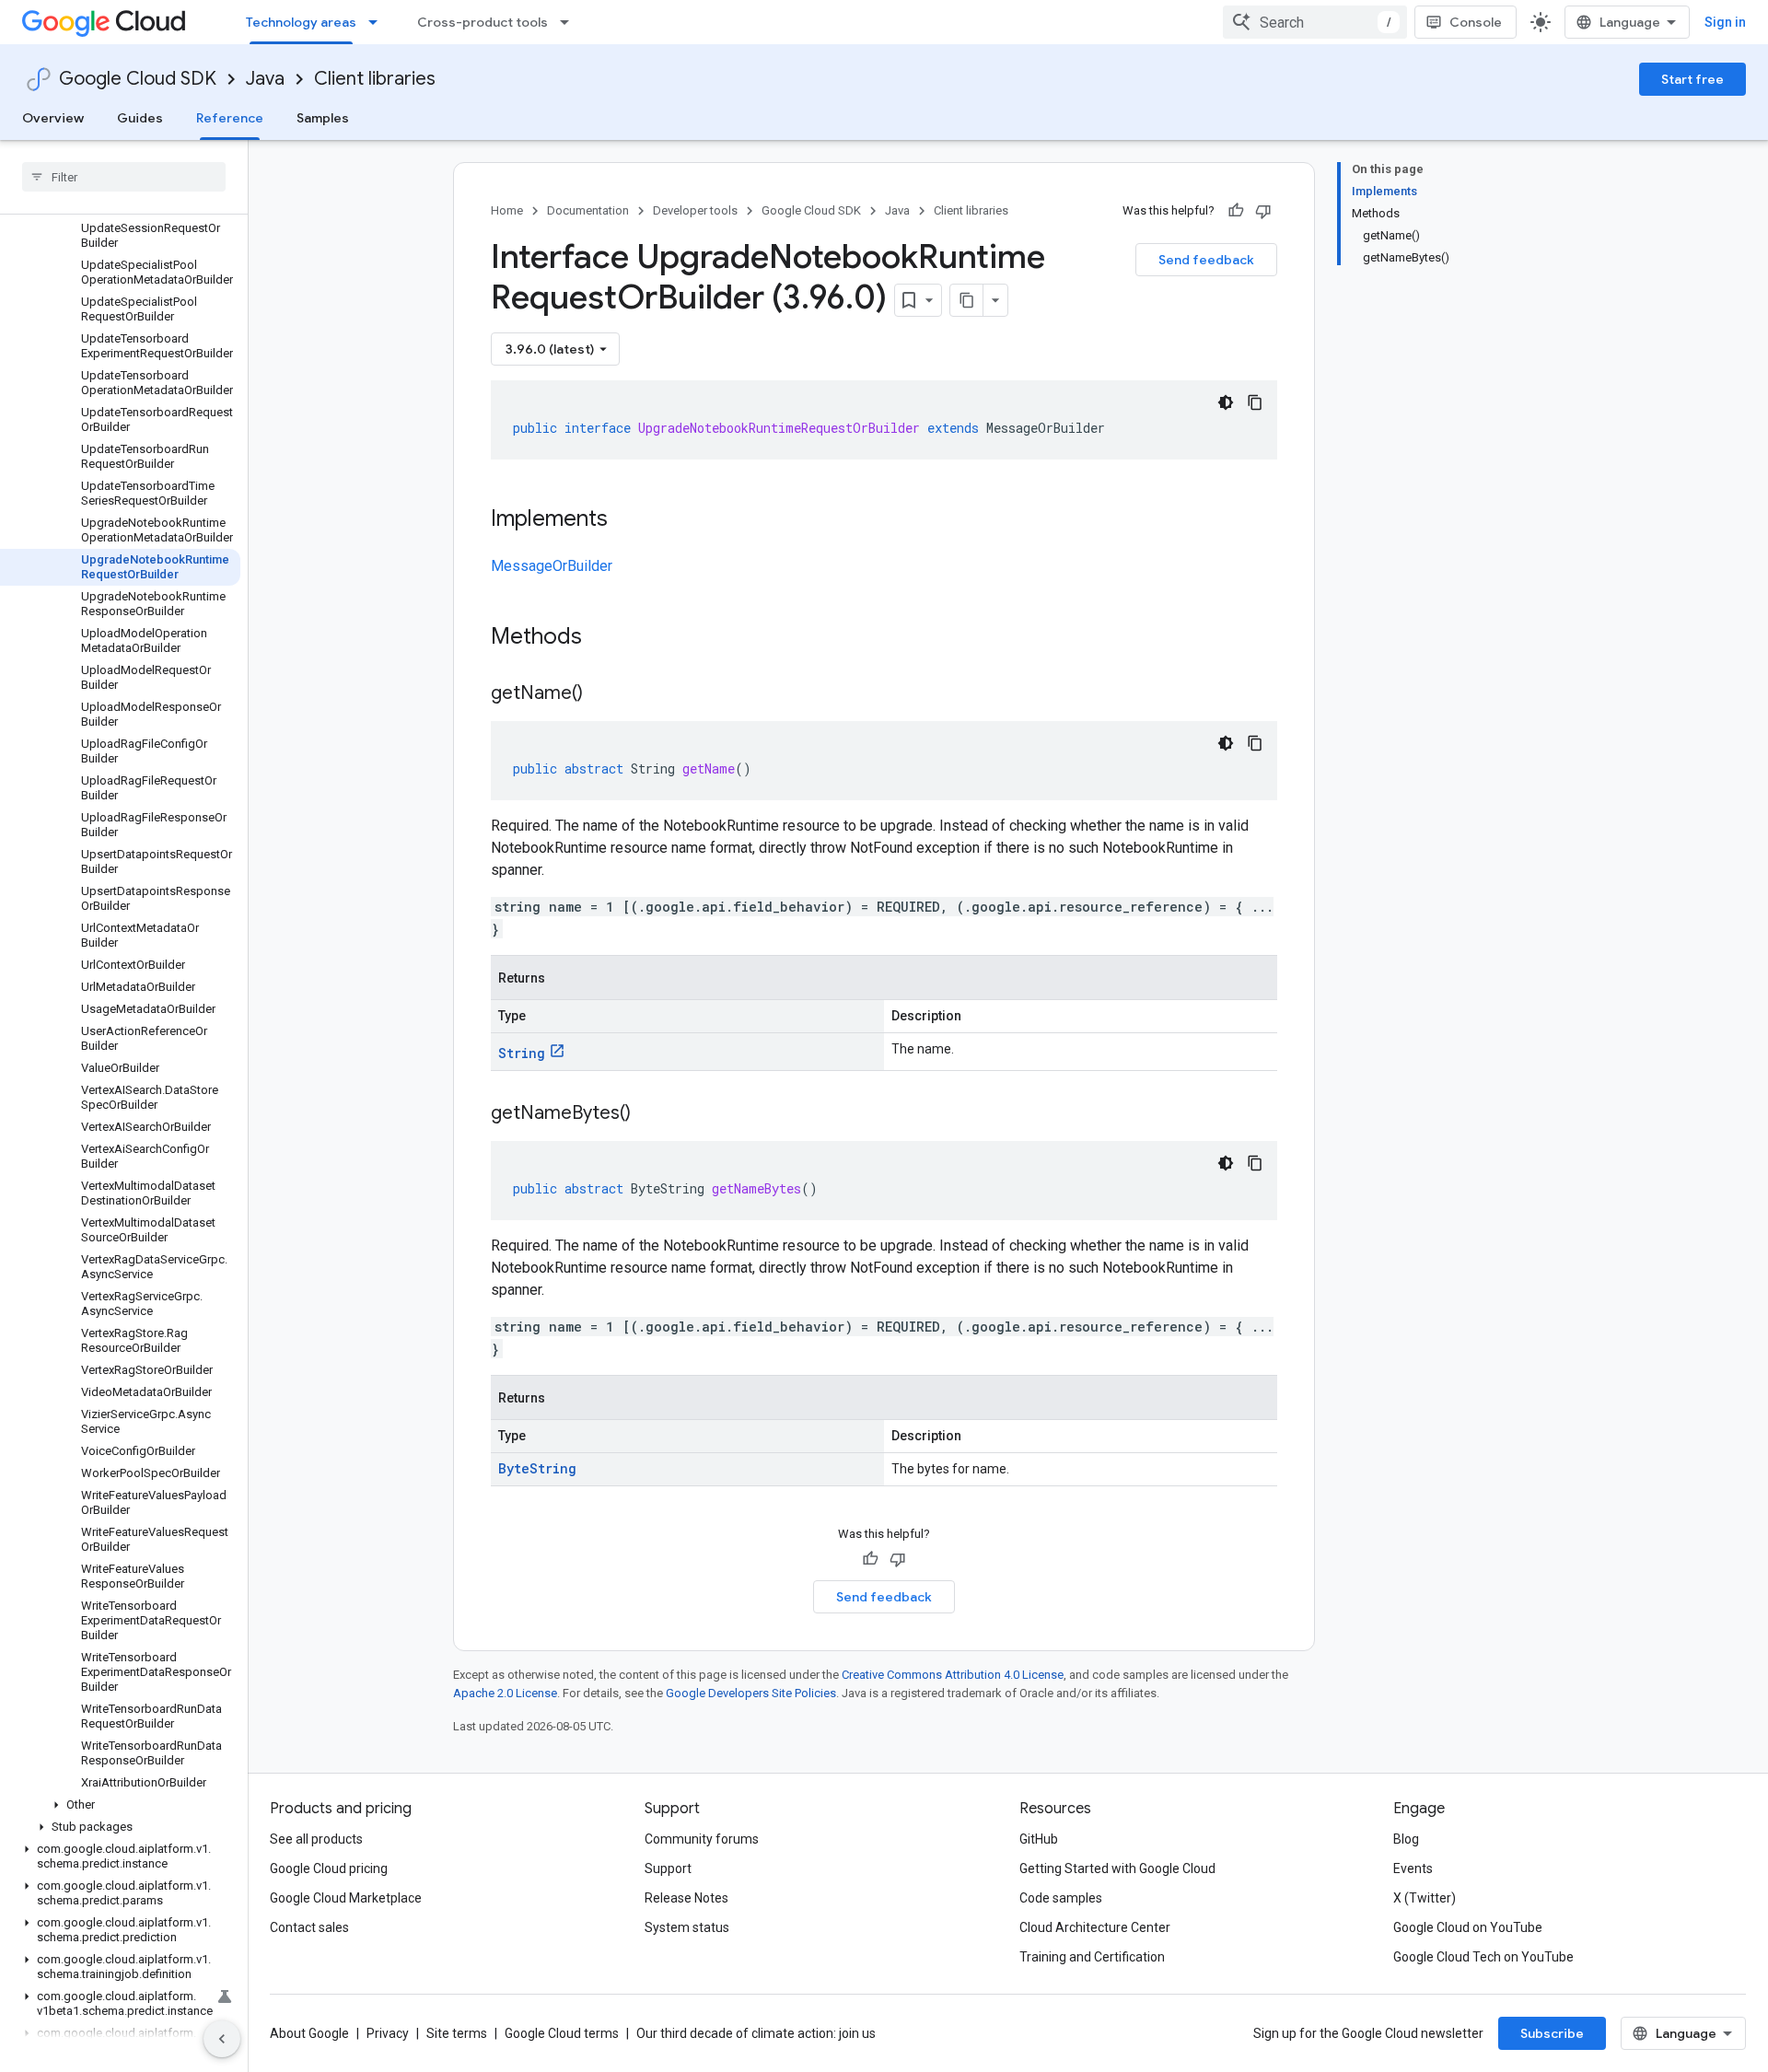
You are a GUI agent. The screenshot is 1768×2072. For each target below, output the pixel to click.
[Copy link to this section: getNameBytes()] (649, 1114)
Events (1413, 1868)
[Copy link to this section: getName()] (601, 694)
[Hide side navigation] (222, 2039)
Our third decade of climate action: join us (756, 2033)
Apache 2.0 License (505, 1693)
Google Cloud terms (562, 2033)
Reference (230, 118)
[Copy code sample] (1255, 402)
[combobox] (1315, 22)
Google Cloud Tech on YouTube (1483, 1957)
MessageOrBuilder (552, 566)
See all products (316, 1839)
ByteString (537, 1468)
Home (507, 210)
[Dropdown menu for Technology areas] (378, 22)
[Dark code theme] (1226, 402)
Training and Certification (1092, 1957)
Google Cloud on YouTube (1468, 1927)
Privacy (388, 2033)
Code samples (1061, 1898)
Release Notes (686, 1898)
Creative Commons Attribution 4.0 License (953, 1675)
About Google (309, 2033)
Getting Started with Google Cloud (1117, 1868)
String (522, 1053)
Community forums (702, 1839)
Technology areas (301, 22)
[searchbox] (124, 177)
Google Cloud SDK (138, 79)
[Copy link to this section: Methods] (606, 638)
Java (265, 79)
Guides (140, 118)
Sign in (1725, 22)
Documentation (588, 210)
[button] (120, 1805)
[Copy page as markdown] (967, 300)
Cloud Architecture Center (1095, 1927)
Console (1476, 22)
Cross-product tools (483, 22)
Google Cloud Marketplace (346, 1898)
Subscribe (1552, 2033)
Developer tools (695, 210)
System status (687, 1927)
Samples (323, 118)
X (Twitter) (1425, 1898)
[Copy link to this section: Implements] (626, 520)
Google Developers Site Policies (751, 1693)
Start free (1692, 79)
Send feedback (1206, 260)
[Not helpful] (1263, 211)
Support (668, 1868)
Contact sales (309, 1927)
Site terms (457, 2033)
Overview (53, 118)
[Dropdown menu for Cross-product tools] (570, 22)
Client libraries (375, 79)
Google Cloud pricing (329, 1868)
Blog (1406, 1839)
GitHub (1039, 1839)
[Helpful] (1236, 211)
